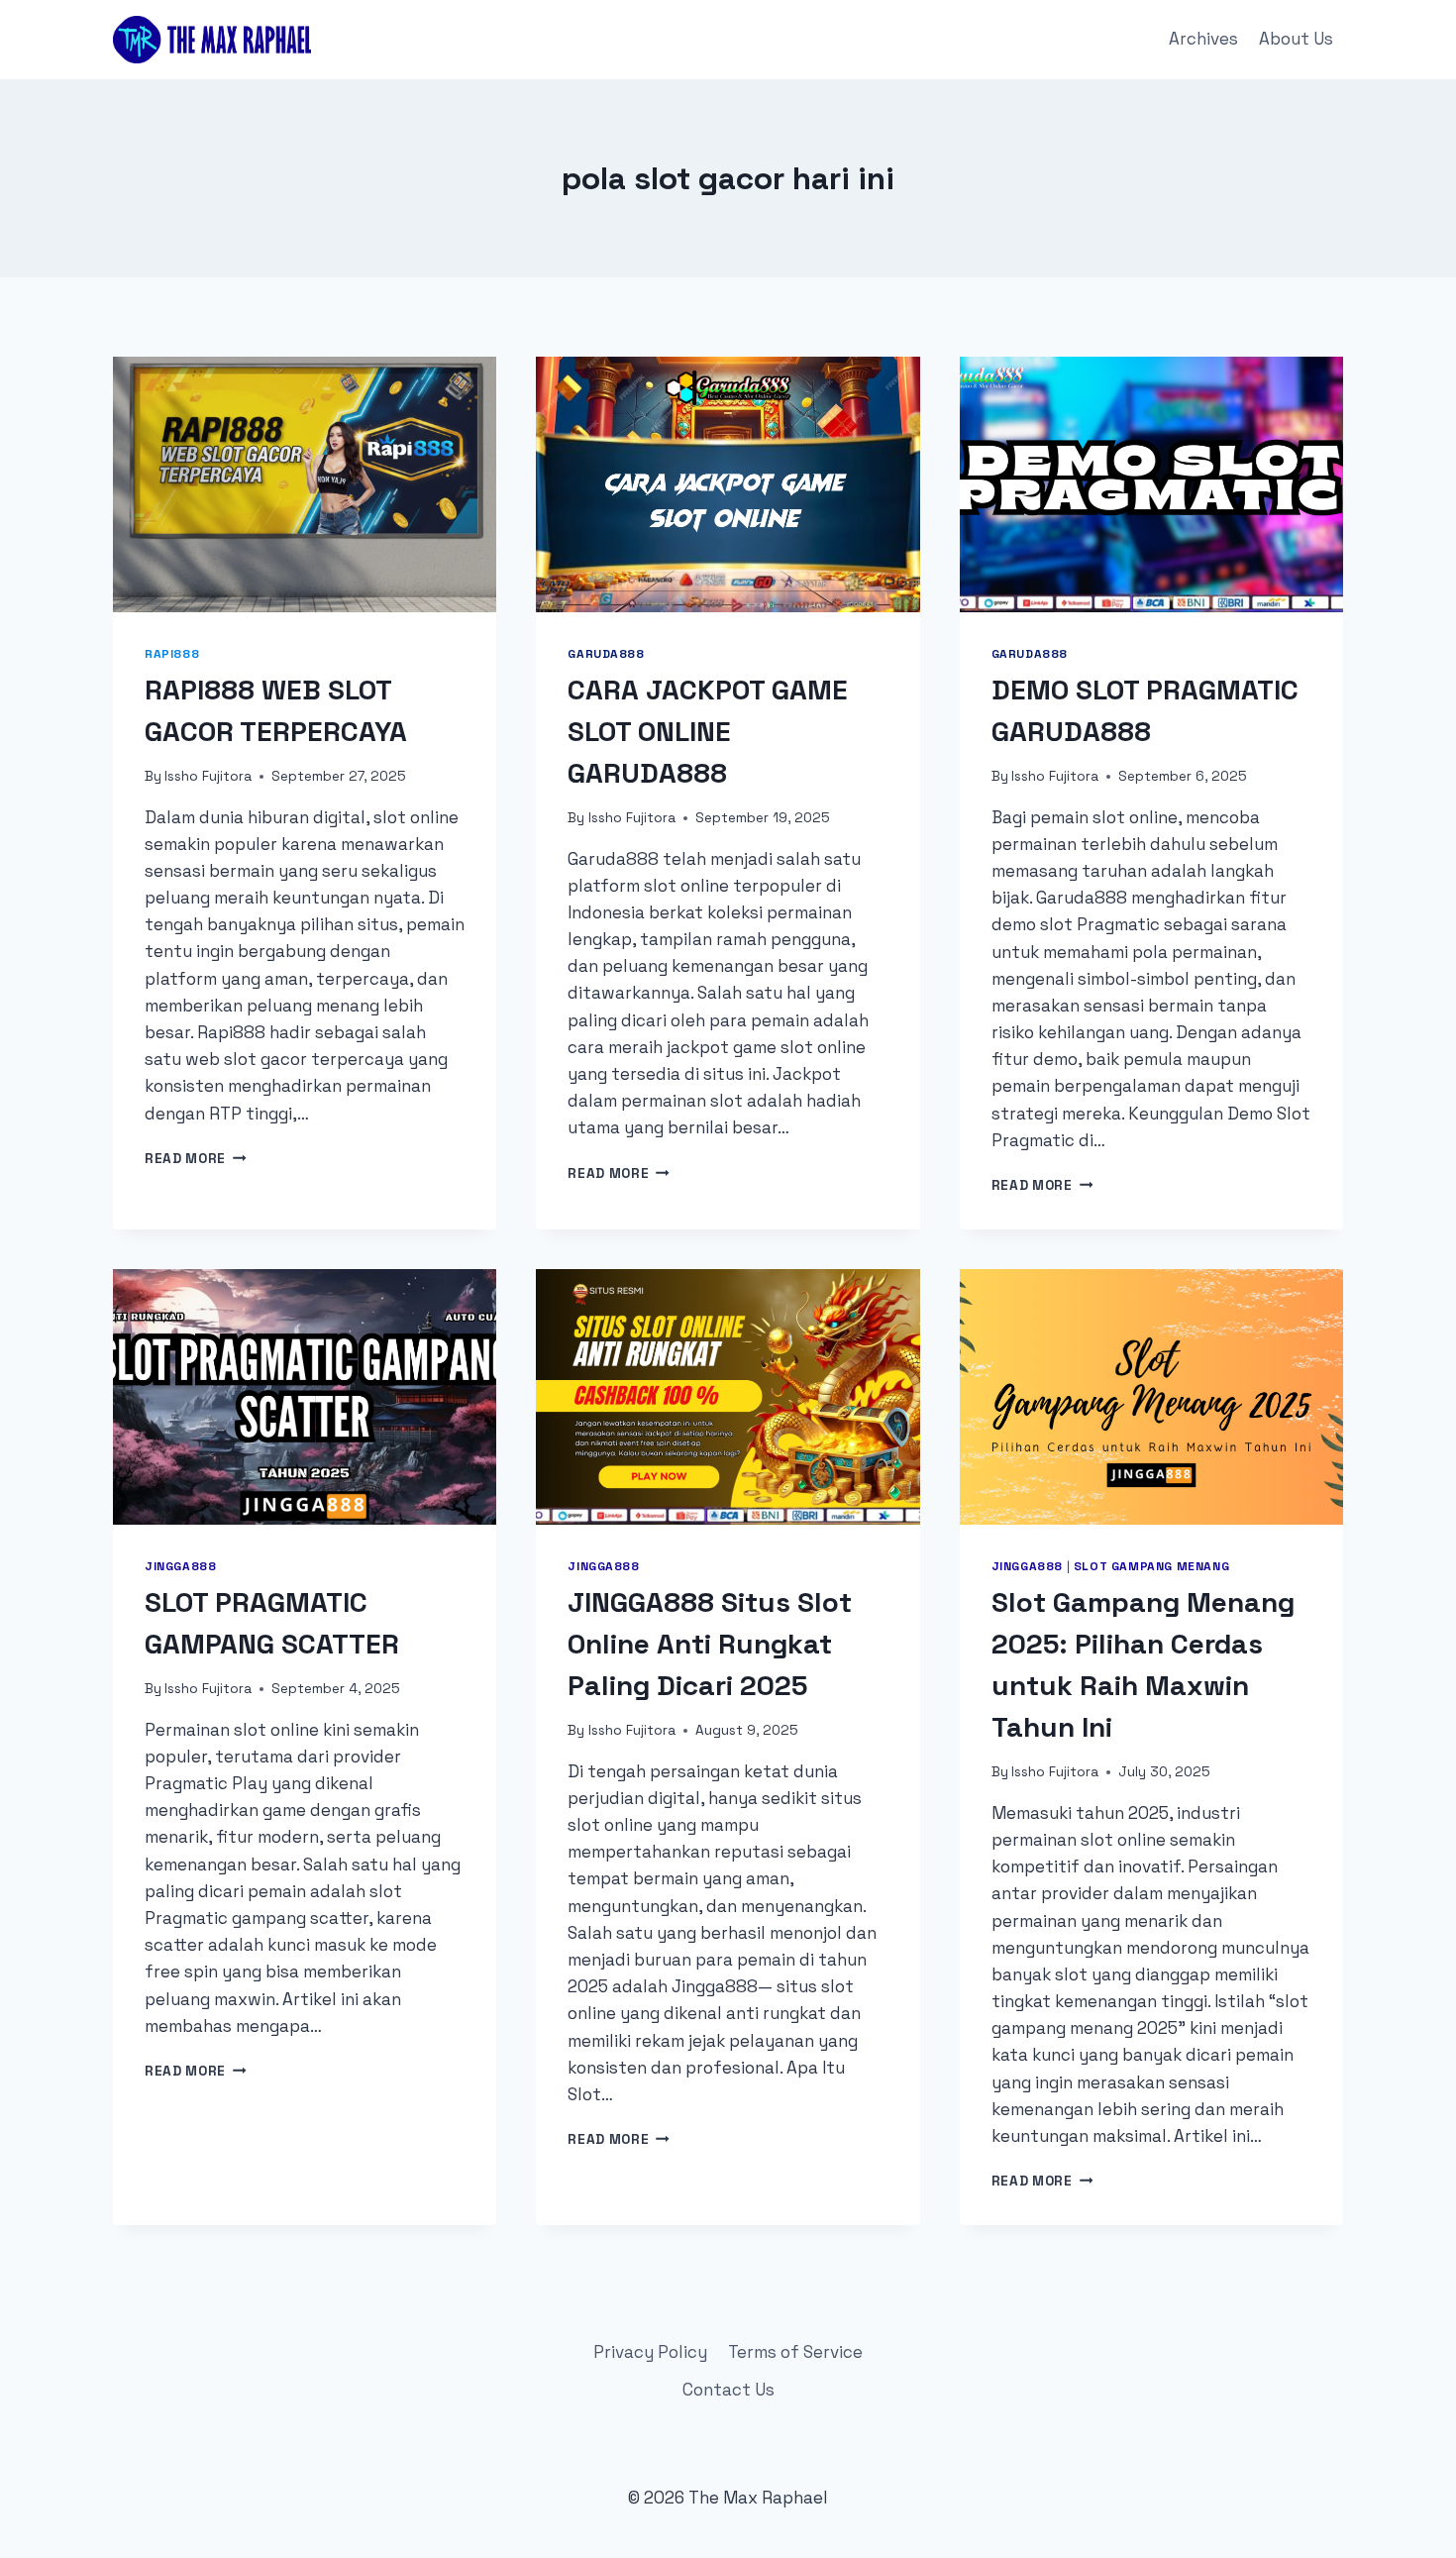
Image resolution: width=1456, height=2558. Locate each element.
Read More (196, 1159)
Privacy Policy (650, 2352)
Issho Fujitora (208, 776)
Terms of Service (795, 2352)
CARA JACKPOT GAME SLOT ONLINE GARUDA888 (708, 731)
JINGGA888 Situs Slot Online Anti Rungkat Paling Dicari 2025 (710, 1644)
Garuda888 (606, 653)
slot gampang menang (1151, 1566)
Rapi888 (172, 653)
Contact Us (728, 2390)
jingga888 (180, 1566)
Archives (1203, 39)
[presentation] (305, 484)
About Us (1296, 39)
